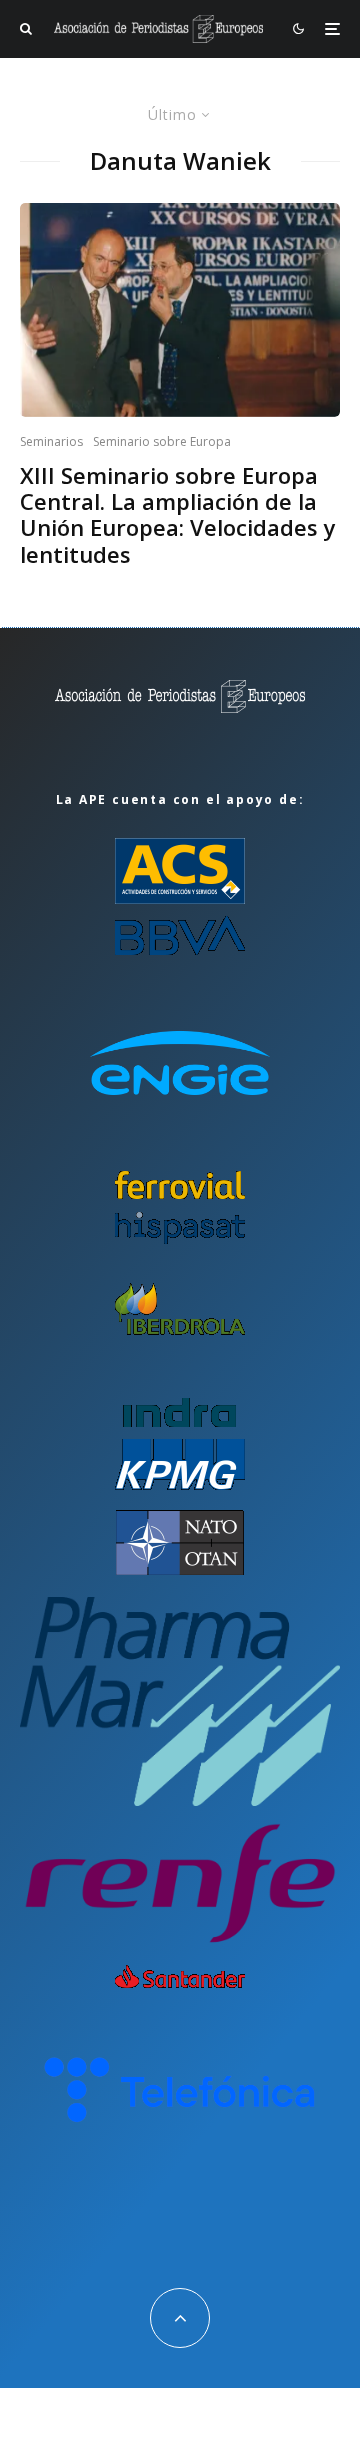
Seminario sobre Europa (162, 441)
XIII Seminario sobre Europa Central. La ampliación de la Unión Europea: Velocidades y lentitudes (178, 515)
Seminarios (51, 441)
